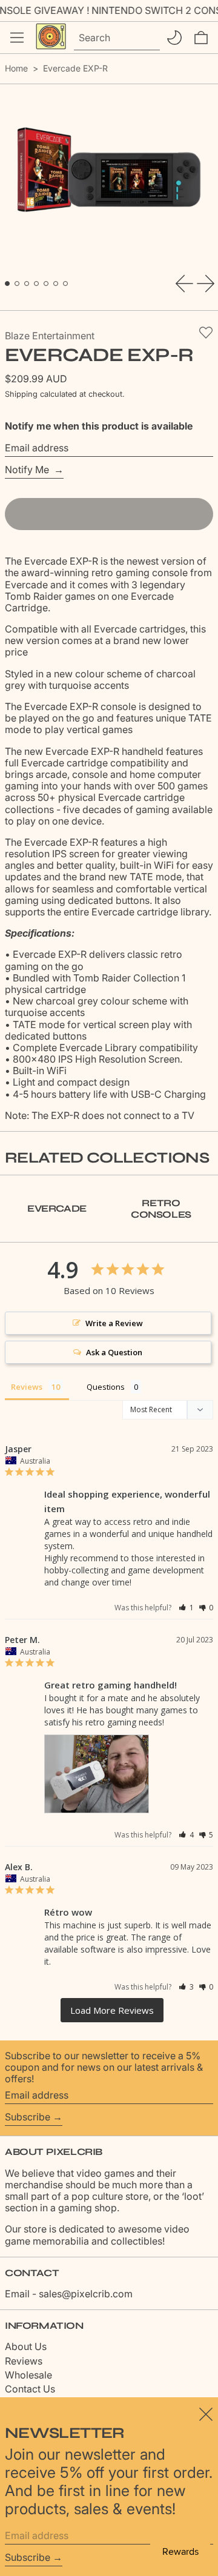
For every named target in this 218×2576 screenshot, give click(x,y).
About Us (26, 2346)
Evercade (57, 1208)
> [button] (112, 2010)
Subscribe (28, 2117)
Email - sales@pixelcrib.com (69, 2294)
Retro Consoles (161, 1209)
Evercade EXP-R (75, 68)
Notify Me (28, 470)
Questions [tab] (106, 1387)
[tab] (7, 284)
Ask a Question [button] (114, 1352)
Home (16, 68)
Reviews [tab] (27, 1387)
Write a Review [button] (114, 1323)
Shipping (21, 394)
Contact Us (30, 2389)
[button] (201, 38)
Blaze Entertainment (50, 336)
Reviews (24, 2361)
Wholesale (28, 2375)
